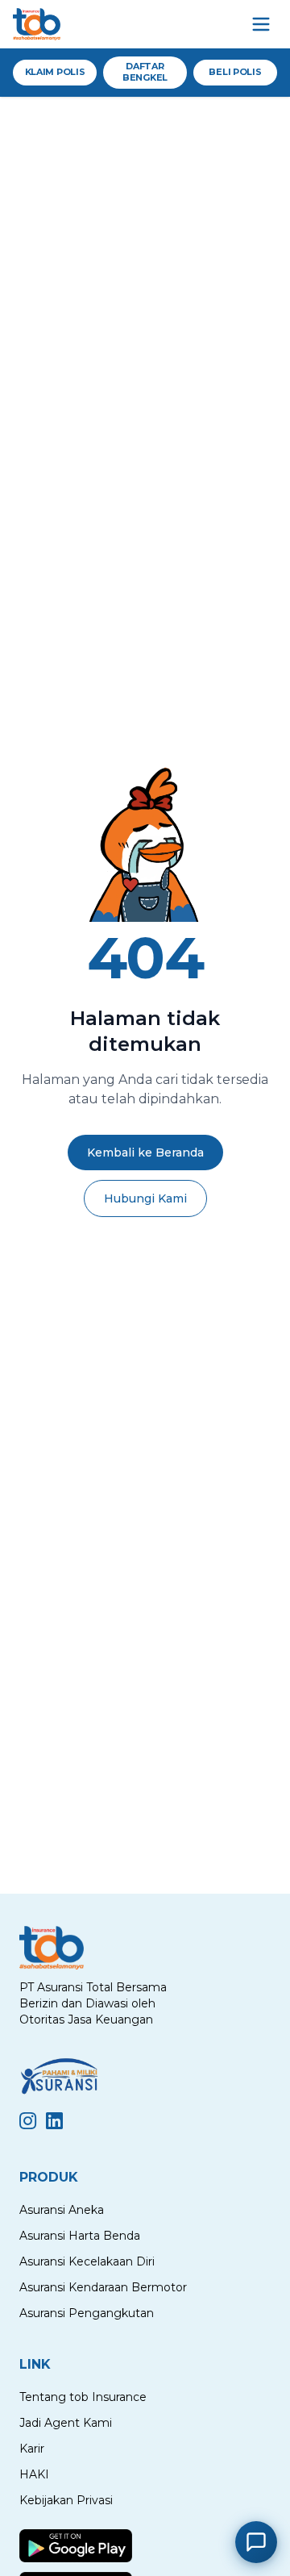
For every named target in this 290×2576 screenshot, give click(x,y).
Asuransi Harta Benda (80, 2236)
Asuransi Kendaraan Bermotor (103, 2287)
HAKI (34, 2474)
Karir (32, 2449)
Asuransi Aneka (62, 2210)
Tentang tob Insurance (83, 2397)
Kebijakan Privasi (66, 2500)
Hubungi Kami (145, 1198)
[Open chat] (256, 2542)
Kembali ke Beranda (145, 1153)
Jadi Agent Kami (66, 2423)
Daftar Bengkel (145, 72)
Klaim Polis (55, 72)
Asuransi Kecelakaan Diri (87, 2261)
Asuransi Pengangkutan (87, 2313)
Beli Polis (235, 72)
